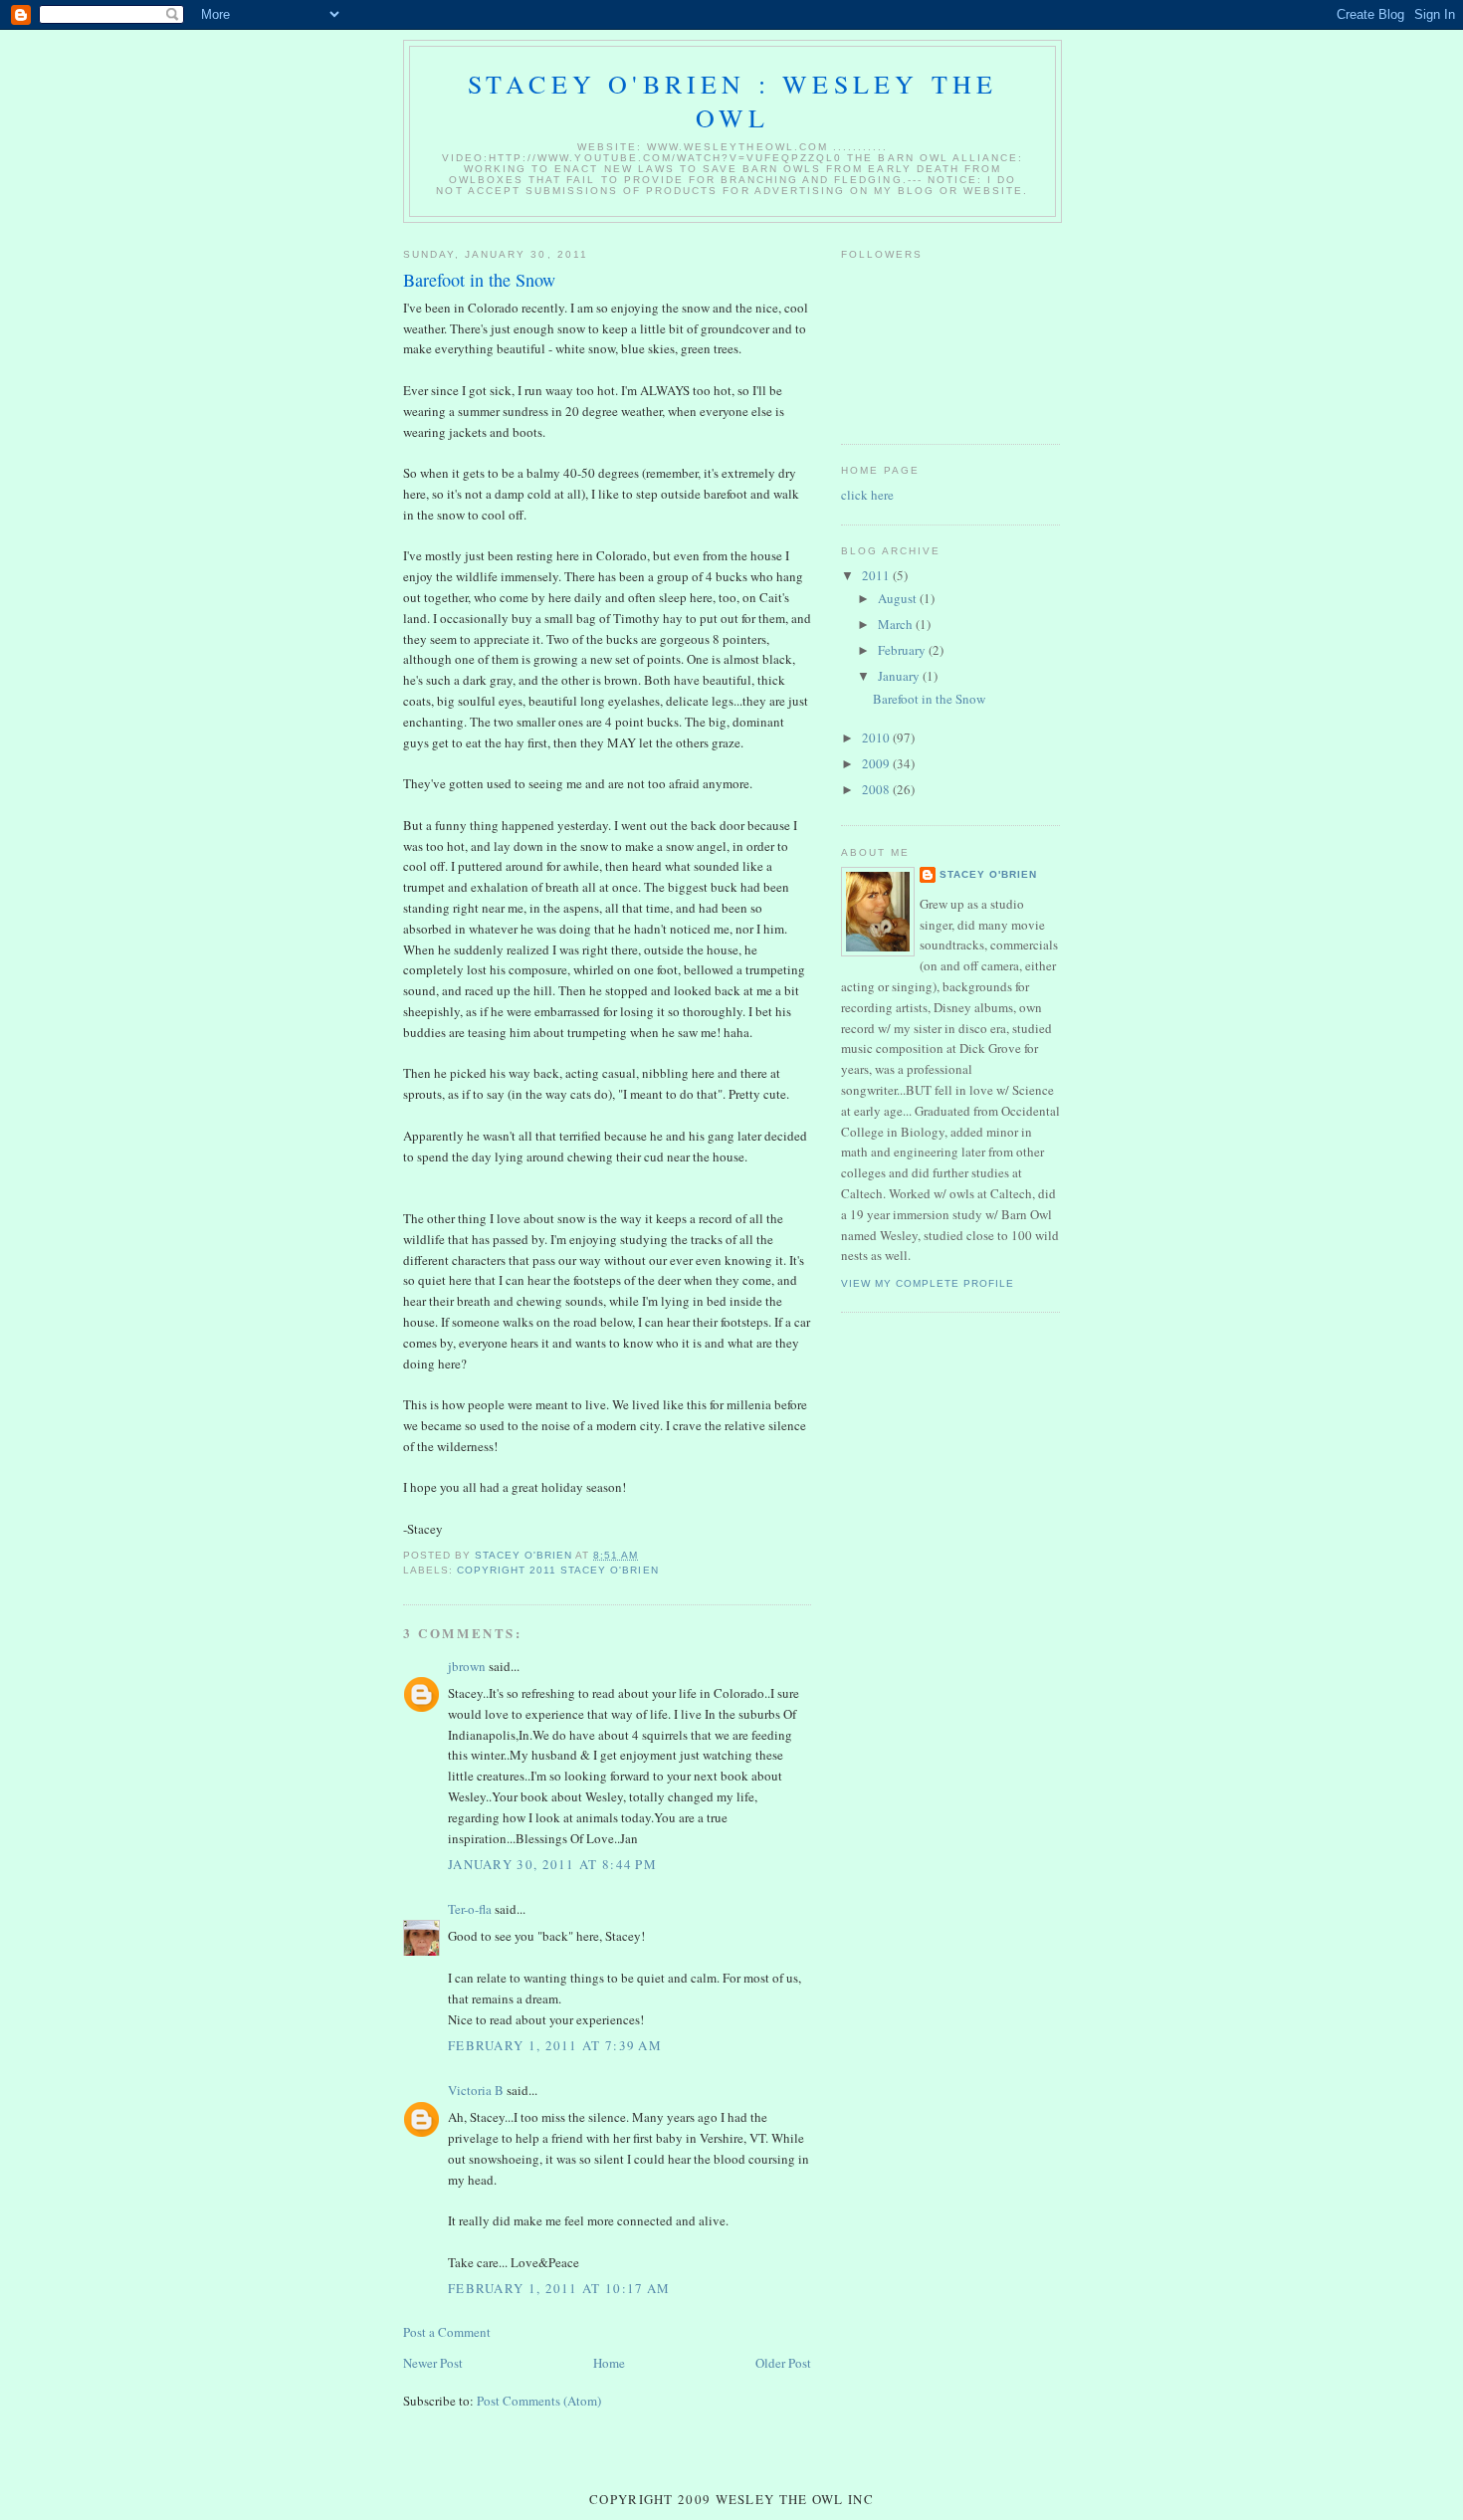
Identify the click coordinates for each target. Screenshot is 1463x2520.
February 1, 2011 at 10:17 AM (559, 2288)
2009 (877, 763)
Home (609, 2363)
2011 (877, 575)
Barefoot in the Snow (929, 699)
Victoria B (476, 2090)
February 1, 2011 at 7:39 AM (555, 2045)
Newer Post (433, 2363)
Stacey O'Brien (988, 874)
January (900, 676)
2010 (877, 737)
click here (867, 495)
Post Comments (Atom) (539, 2401)
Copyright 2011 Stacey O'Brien (557, 1570)
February (903, 650)
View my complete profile (928, 1283)
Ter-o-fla (470, 1909)
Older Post (783, 2363)
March (897, 624)
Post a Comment (447, 2332)
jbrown (467, 1666)
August (899, 598)
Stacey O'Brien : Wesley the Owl (732, 101)
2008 (877, 789)
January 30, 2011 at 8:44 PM (552, 1864)
